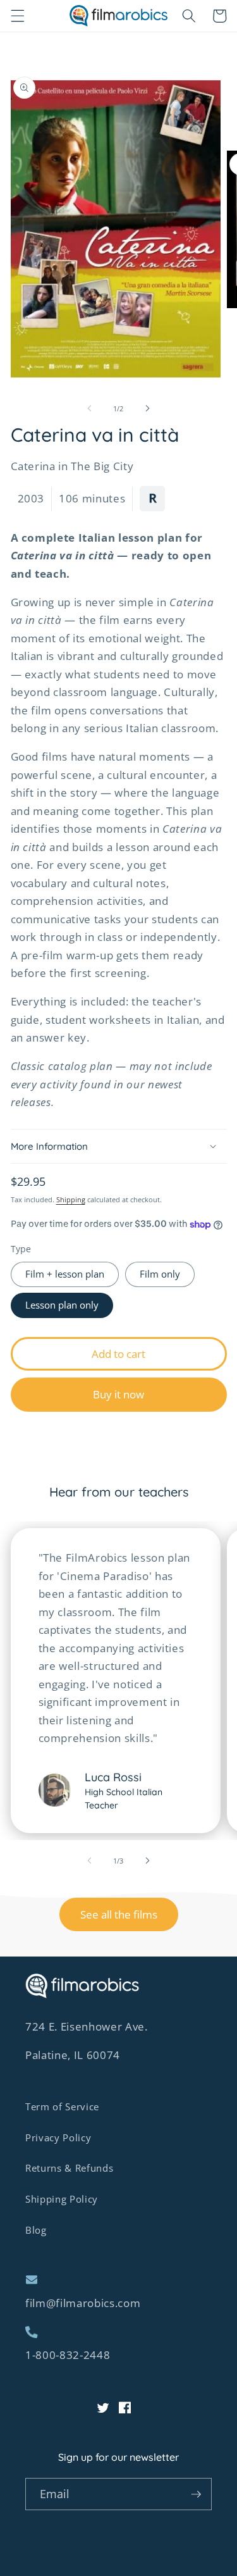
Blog (36, 2230)
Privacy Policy (58, 2138)
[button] (17, 16)
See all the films (119, 1914)
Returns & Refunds (69, 2168)
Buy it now (118, 1394)
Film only (160, 1274)
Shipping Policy (62, 2199)
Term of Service (62, 2107)
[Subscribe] (196, 2494)
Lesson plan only (62, 1305)
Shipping (71, 1199)
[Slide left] (89, 409)
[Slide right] (148, 409)
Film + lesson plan (65, 1274)
